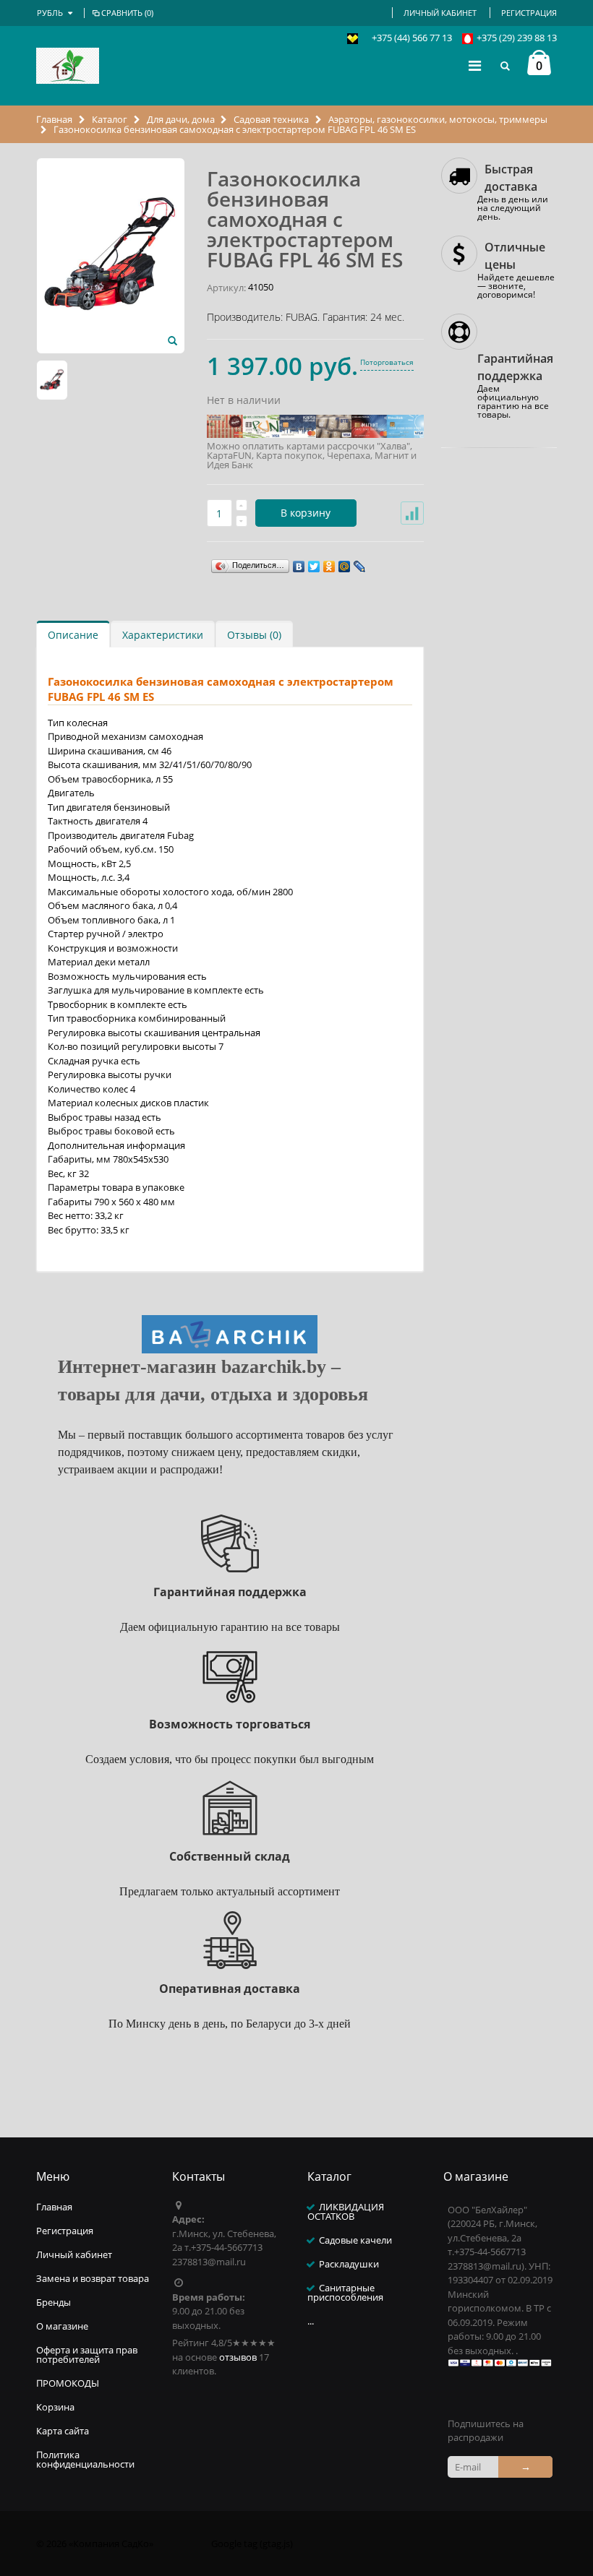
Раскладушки (349, 2264)
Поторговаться (387, 362)
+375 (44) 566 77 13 (412, 38)
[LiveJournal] (360, 563)
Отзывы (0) (254, 635)
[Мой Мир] (345, 563)
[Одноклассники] (329, 563)
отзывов (238, 2357)
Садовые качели (355, 2240)
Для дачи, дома (181, 119)
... (311, 2321)
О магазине (62, 2326)
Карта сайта (63, 2431)
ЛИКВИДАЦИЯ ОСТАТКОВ (346, 2211)
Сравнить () (127, 13)
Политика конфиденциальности (85, 2459)
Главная (55, 119)
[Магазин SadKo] (68, 66)
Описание (73, 635)
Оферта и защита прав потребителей (87, 2355)
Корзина (55, 2407)
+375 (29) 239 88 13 (517, 38)
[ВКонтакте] (299, 563)
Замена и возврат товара (93, 2278)
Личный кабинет (440, 13)
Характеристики (163, 635)
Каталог (110, 119)
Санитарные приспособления (345, 2292)
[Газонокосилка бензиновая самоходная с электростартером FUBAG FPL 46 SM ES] (172, 341)
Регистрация (529, 13)
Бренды (54, 2302)
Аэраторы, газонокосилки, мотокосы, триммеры (438, 119)
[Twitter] (314, 563)
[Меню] (475, 65)
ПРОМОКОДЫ (68, 2383)
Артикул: (226, 288)
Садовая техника (271, 119)
